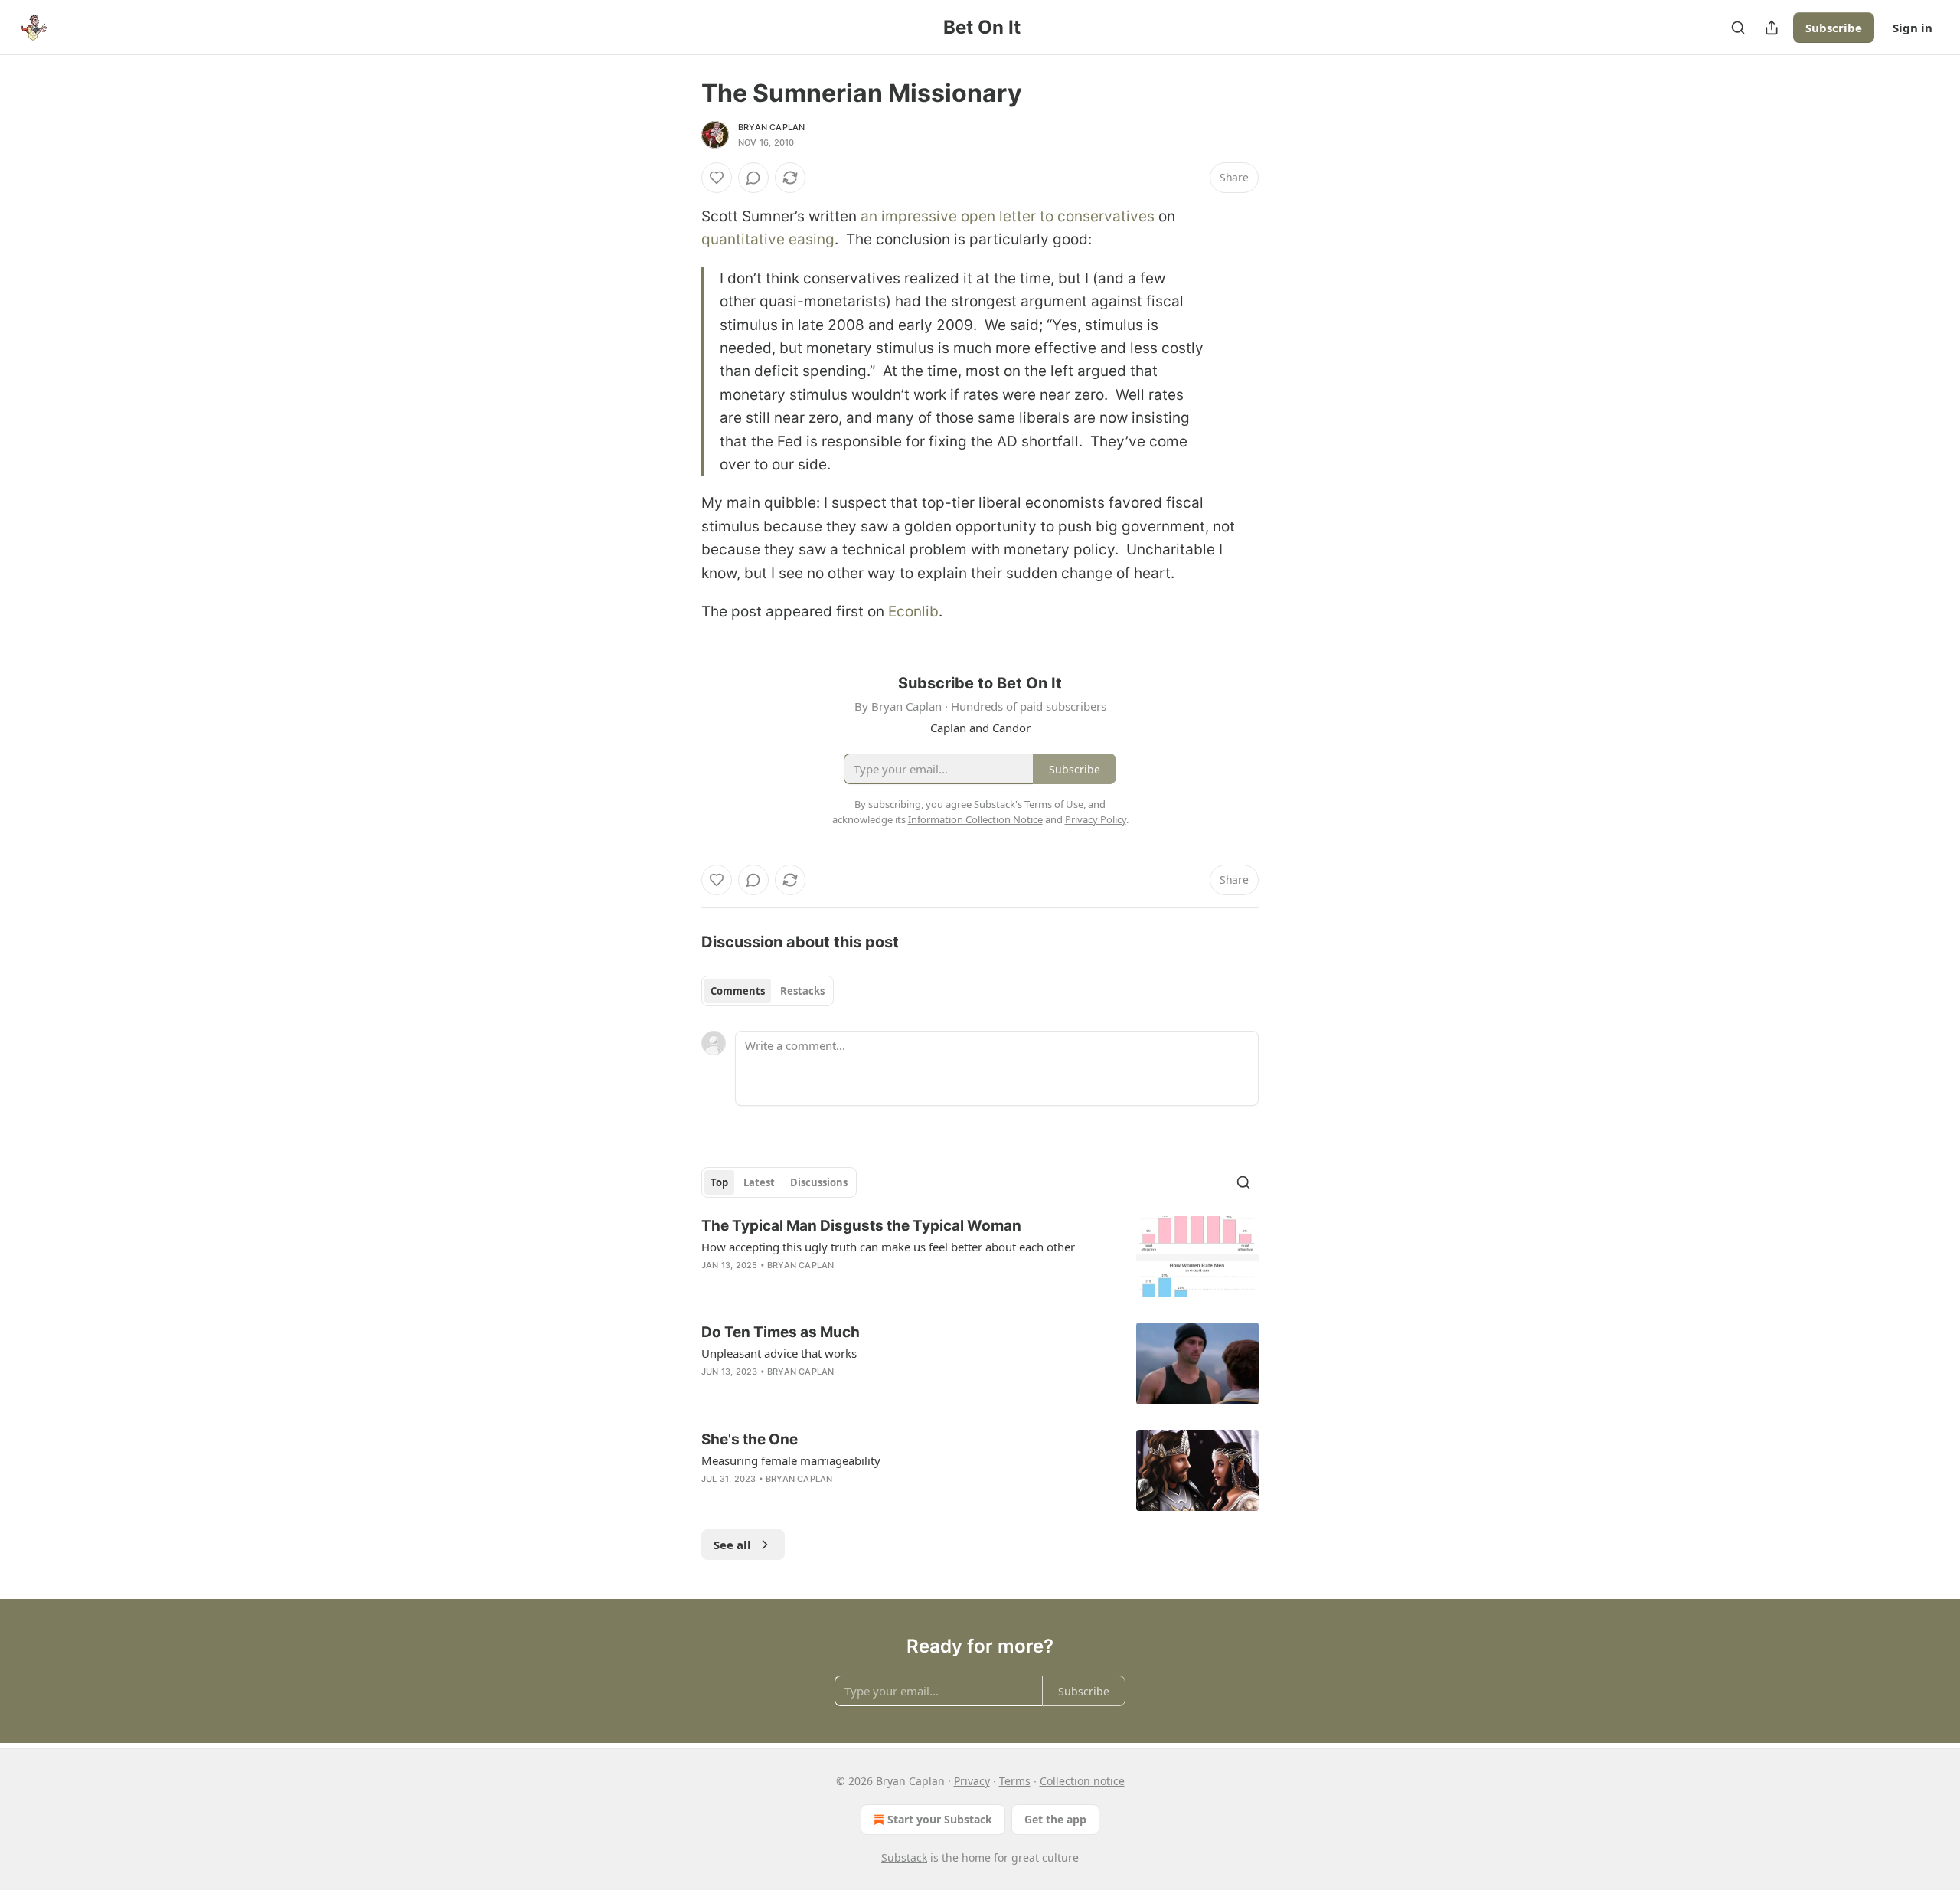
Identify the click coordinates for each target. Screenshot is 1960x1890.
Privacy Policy (1096, 819)
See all (732, 1545)
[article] (980, 1257)
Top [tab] (719, 1182)
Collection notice (1082, 1781)
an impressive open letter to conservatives (1008, 216)
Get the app (1055, 1819)
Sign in (1913, 28)
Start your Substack (940, 1819)
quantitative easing (768, 239)
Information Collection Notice (975, 819)
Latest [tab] (759, 1182)
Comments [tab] (738, 991)
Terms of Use (1054, 804)
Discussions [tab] (819, 1182)
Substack (904, 1857)
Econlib (913, 611)
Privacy (972, 1781)
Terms (1015, 1781)
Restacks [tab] (802, 991)
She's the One (750, 1439)
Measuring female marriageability (791, 1460)
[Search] (1738, 28)
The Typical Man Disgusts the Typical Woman (861, 1226)
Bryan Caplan (771, 127)
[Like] (717, 178)
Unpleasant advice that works (779, 1353)
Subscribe (1834, 28)
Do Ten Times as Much (781, 1332)
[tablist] (768, 991)
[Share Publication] (1772, 28)
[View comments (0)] (753, 178)
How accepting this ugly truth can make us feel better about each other (888, 1247)
